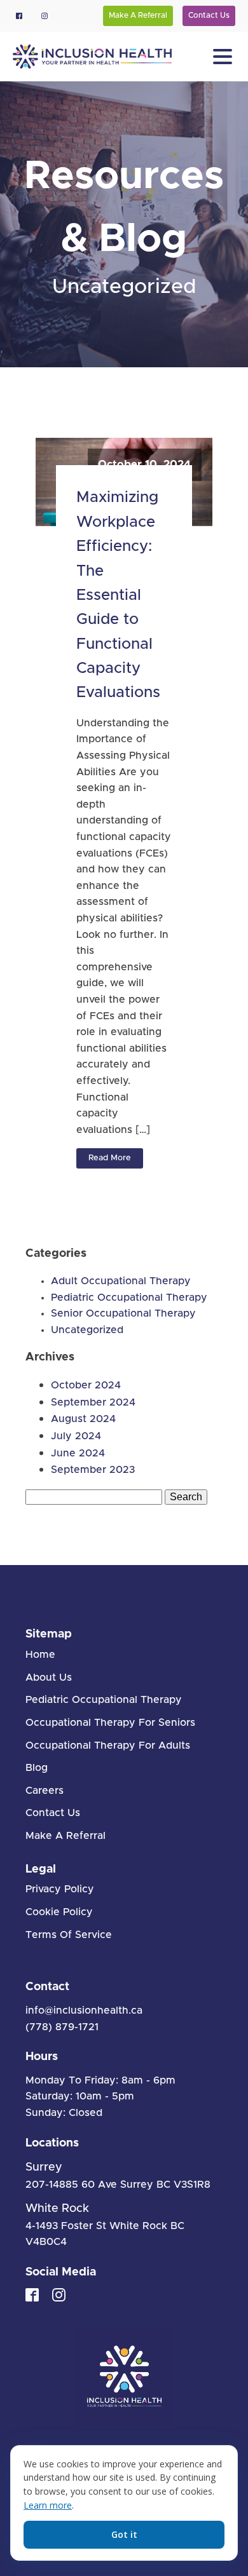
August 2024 (83, 1419)
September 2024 (93, 1402)
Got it (124, 2534)
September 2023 (93, 1470)
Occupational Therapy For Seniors (110, 1723)
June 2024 (78, 1453)
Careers (45, 1791)
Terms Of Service (69, 1935)
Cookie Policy (59, 1912)
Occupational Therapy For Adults (108, 1746)
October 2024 (86, 1385)
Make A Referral (138, 15)
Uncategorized (124, 287)
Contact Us (209, 15)
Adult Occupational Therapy (121, 1281)
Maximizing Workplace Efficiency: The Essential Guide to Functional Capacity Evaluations (118, 595)
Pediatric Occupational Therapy (129, 1298)
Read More (110, 1158)
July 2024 (76, 1436)
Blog (37, 1768)
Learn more (48, 2505)
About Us (49, 1678)
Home (40, 1655)
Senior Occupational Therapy (123, 1313)
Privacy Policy (60, 1889)
